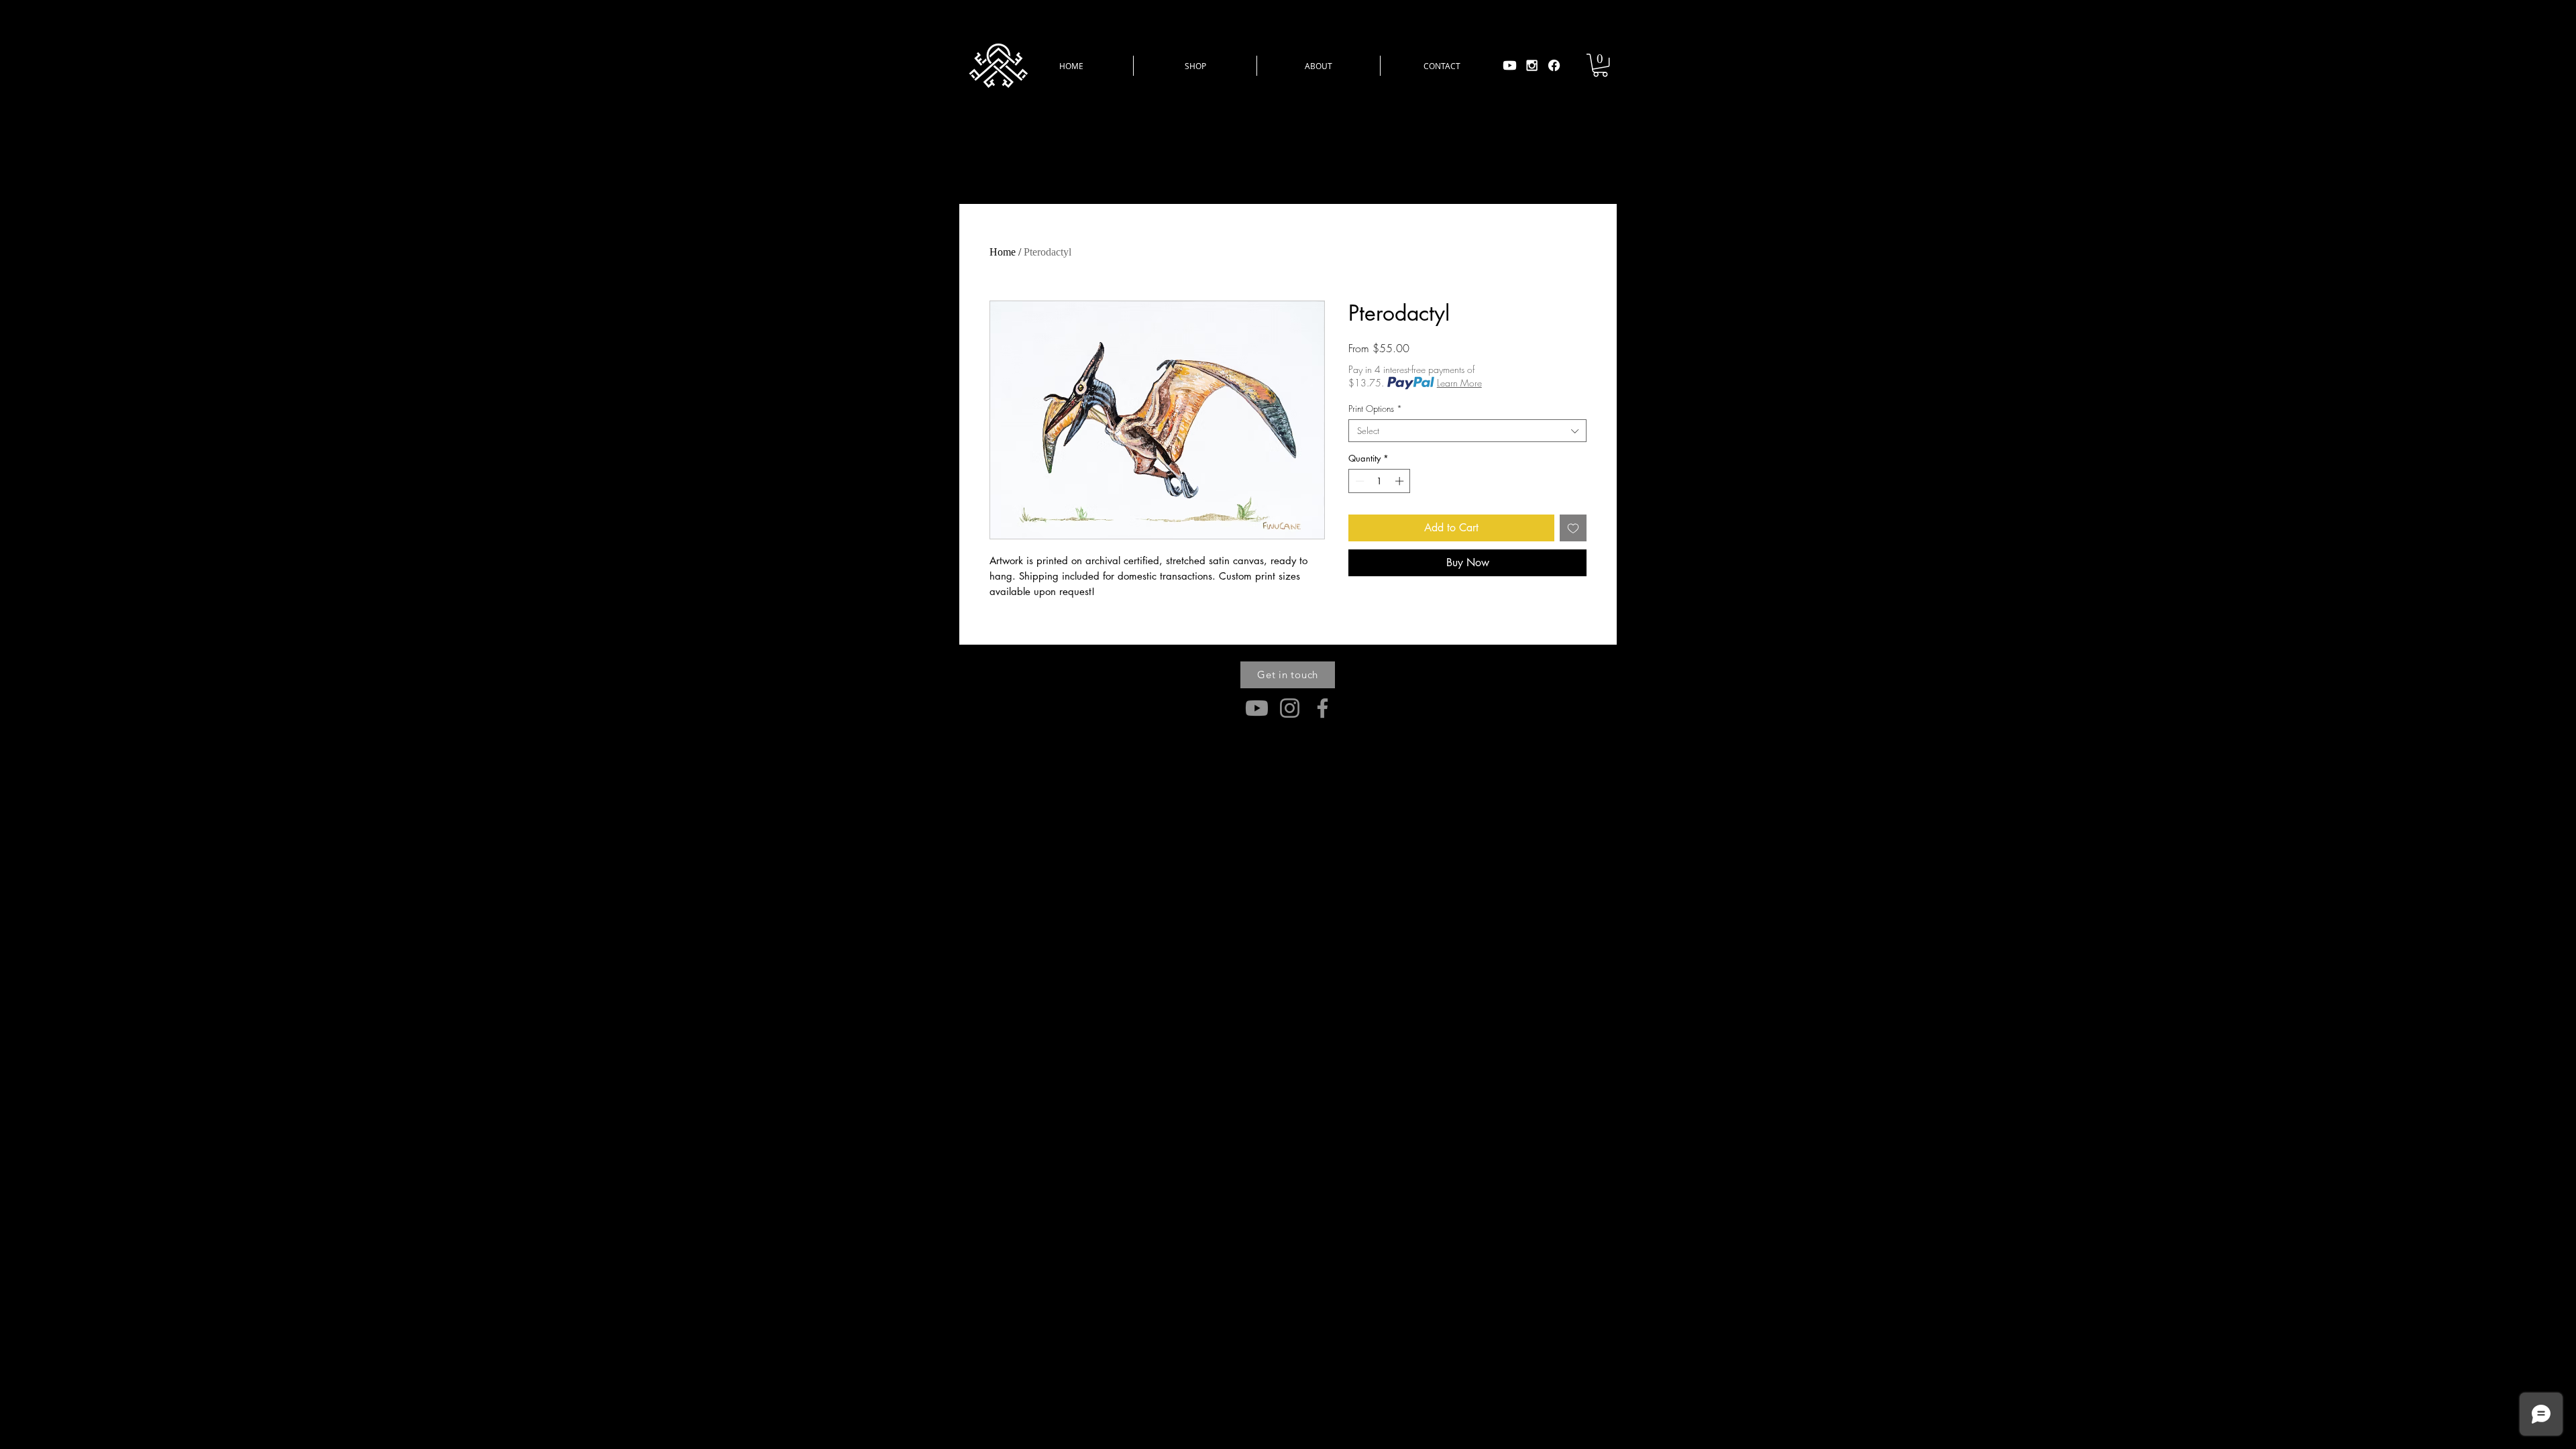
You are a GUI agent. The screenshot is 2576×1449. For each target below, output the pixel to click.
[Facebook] (1554, 65)
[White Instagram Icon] (1532, 65)
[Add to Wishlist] (1573, 528)
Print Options (1375, 409)
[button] (1195, 66)
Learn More (1459, 383)
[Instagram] (1290, 708)
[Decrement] (1358, 481)
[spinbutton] (1380, 481)
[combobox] (1467, 431)
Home (1003, 252)
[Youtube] (1510, 65)
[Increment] (1401, 481)
